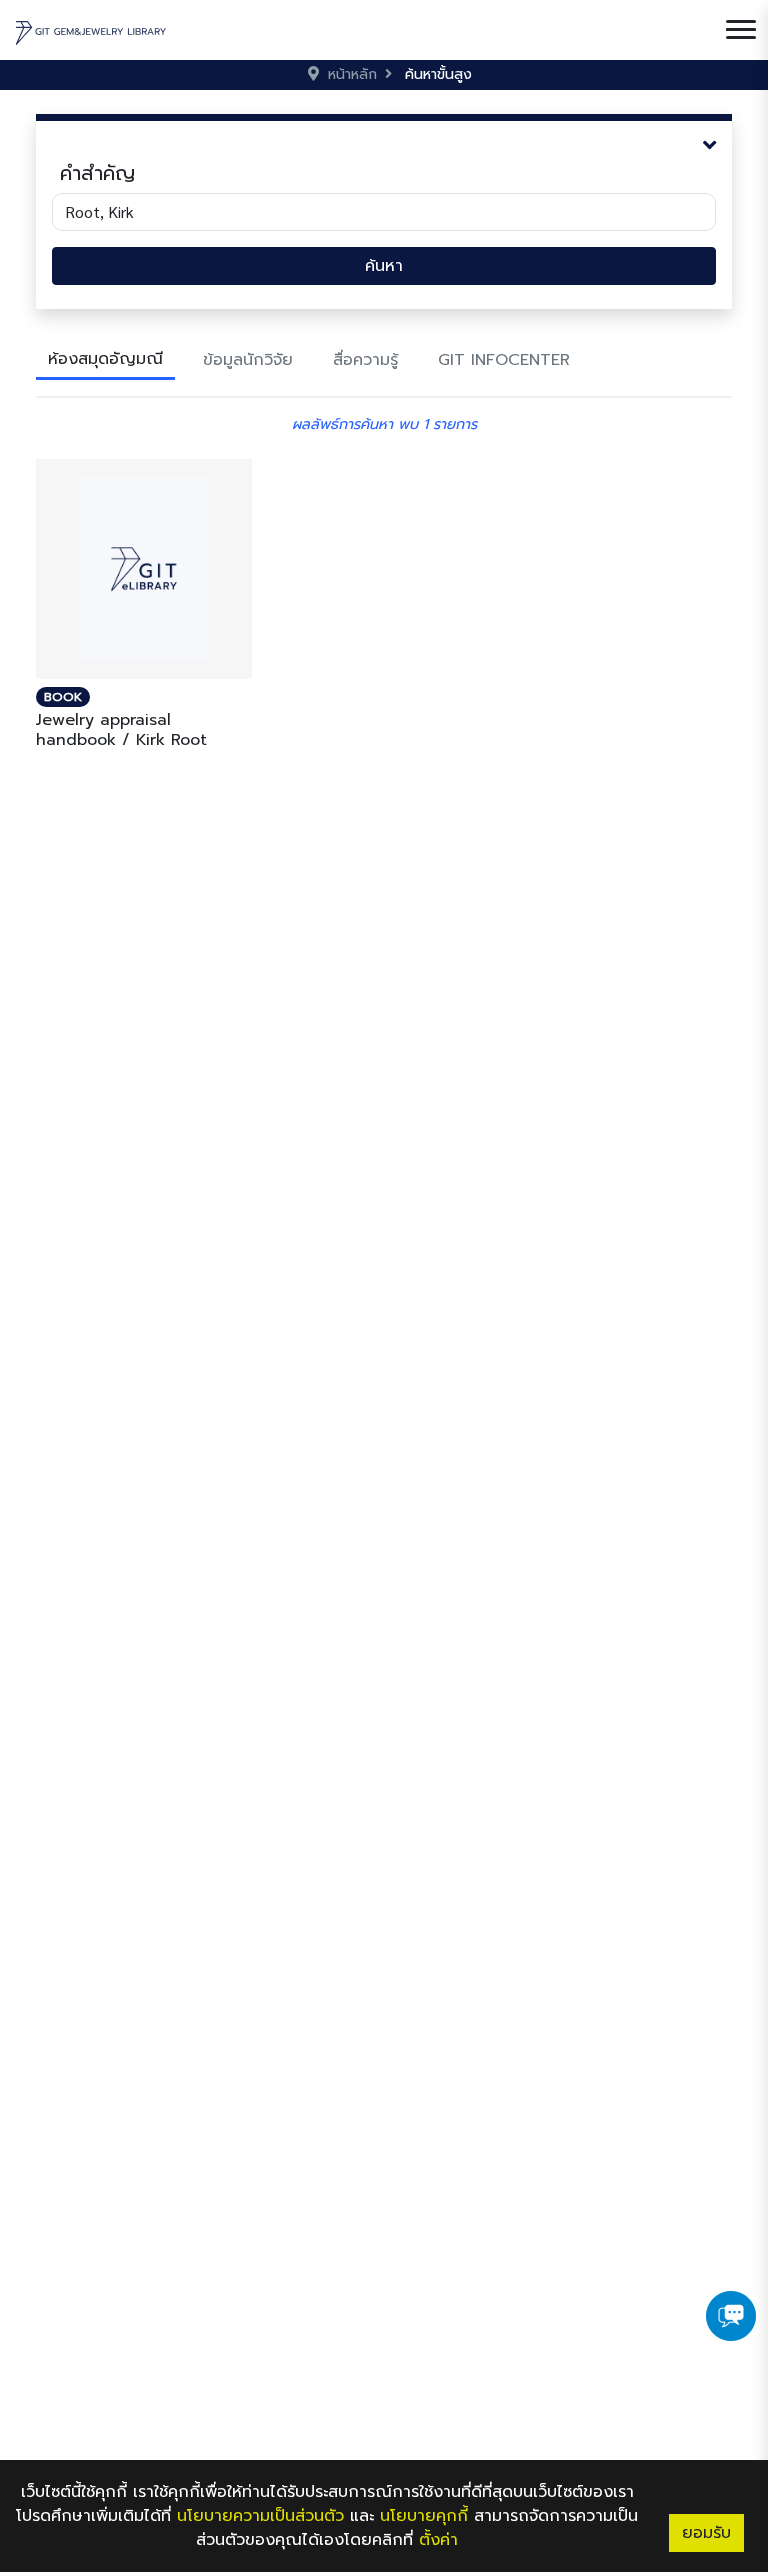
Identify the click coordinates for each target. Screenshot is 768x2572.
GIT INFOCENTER (504, 360)
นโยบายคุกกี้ (424, 2516)
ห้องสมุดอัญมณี (105, 359)
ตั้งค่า (438, 2540)
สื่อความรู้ (365, 360)
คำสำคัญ (97, 173)
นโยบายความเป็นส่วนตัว (260, 2516)
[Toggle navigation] (741, 30)
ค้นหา (384, 266)
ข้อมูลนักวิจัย (248, 360)
